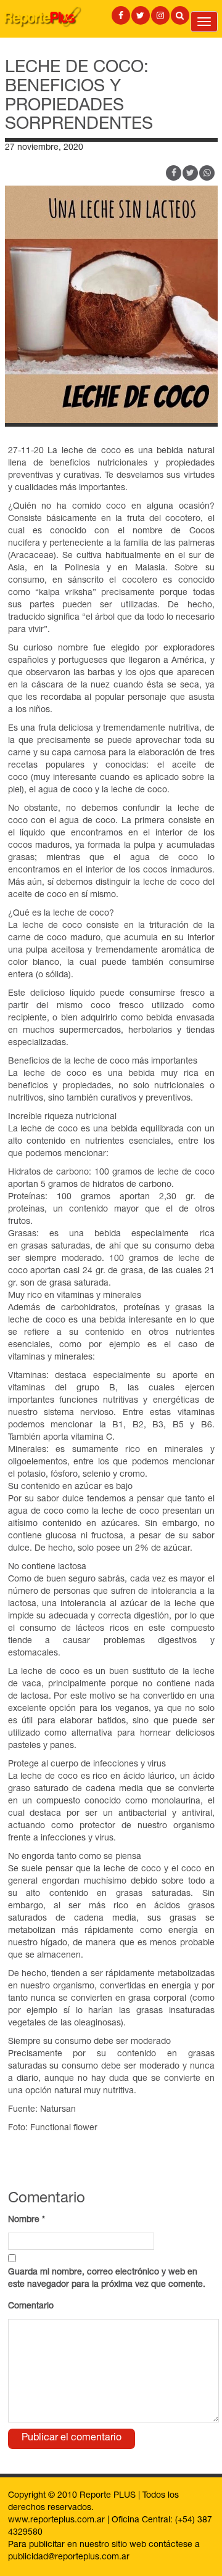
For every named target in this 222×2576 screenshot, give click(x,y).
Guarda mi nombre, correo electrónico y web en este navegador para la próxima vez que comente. (107, 2279)
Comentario (31, 2307)
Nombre (27, 2220)
